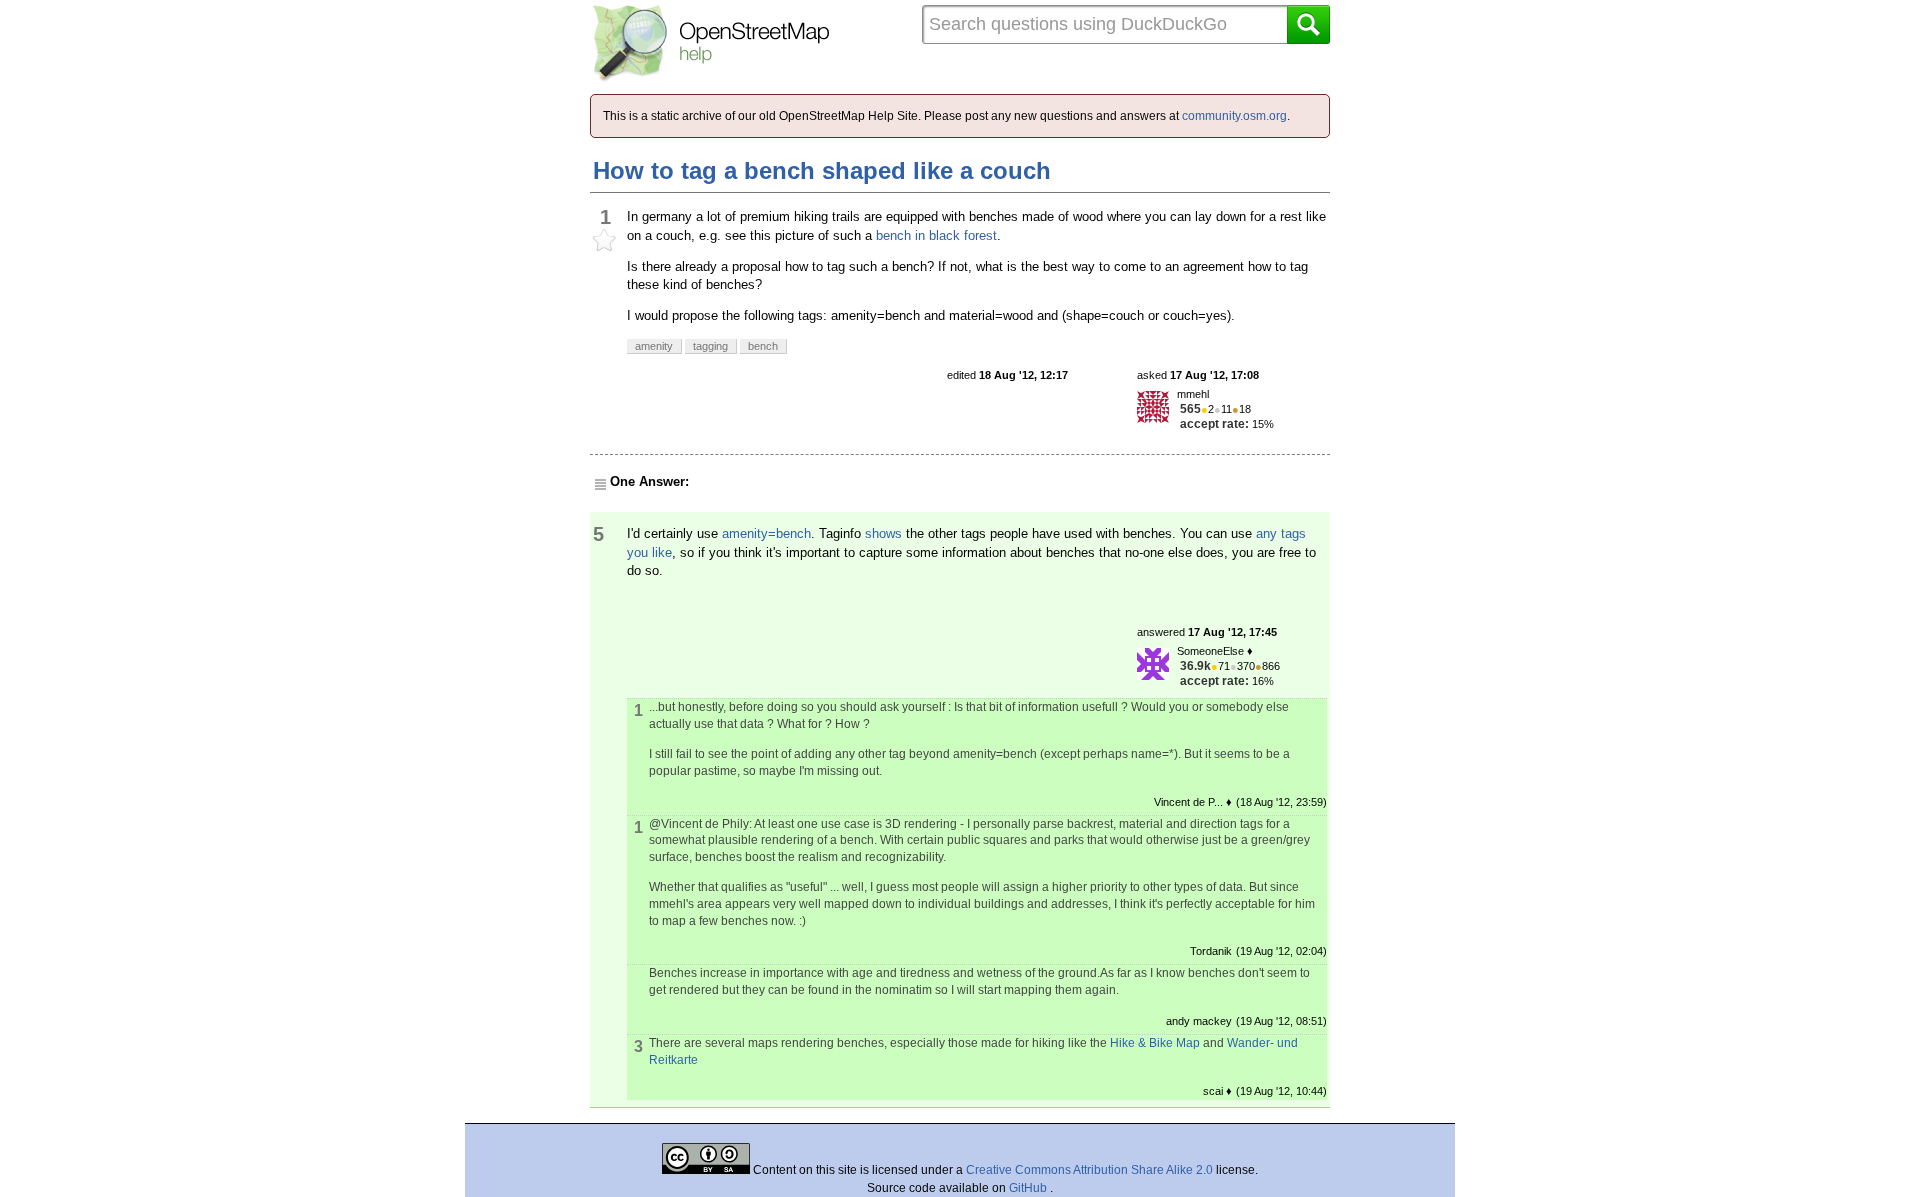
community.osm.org (1234, 116)
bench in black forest (936, 235)
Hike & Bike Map (1155, 1043)
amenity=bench (766, 533)
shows (883, 533)
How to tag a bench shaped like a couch (822, 170)
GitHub (1029, 1188)
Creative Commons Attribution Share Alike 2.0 (1089, 1170)
